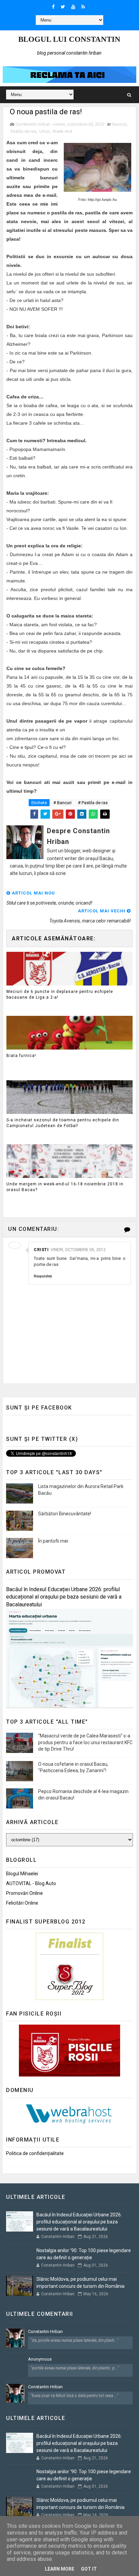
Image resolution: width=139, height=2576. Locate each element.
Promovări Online (24, 1893)
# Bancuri (62, 803)
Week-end (62, 131)
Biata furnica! (21, 1056)
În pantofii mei (53, 1541)
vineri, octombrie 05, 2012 (78, 1250)
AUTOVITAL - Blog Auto (31, 1883)
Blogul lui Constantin (69, 39)
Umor (44, 131)
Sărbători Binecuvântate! (65, 1514)
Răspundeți (43, 1276)
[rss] (83, 7)
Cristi (41, 1250)
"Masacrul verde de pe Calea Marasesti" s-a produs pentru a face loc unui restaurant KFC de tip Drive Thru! (85, 1742)
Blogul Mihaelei (22, 1874)
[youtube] (73, 7)
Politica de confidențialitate (35, 2153)
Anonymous (40, 2359)
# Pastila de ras (93, 803)
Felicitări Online (22, 1903)
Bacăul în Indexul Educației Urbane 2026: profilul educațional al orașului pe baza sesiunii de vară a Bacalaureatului (64, 1597)
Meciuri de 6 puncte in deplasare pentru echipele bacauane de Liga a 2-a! (60, 994)
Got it (89, 2569)
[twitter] (63, 7)
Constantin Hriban (45, 2331)
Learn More (60, 2569)
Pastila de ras (23, 131)
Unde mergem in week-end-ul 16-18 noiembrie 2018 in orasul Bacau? (65, 1187)
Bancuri (120, 124)
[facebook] (53, 7)
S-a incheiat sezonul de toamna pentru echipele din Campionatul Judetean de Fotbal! (63, 1123)
